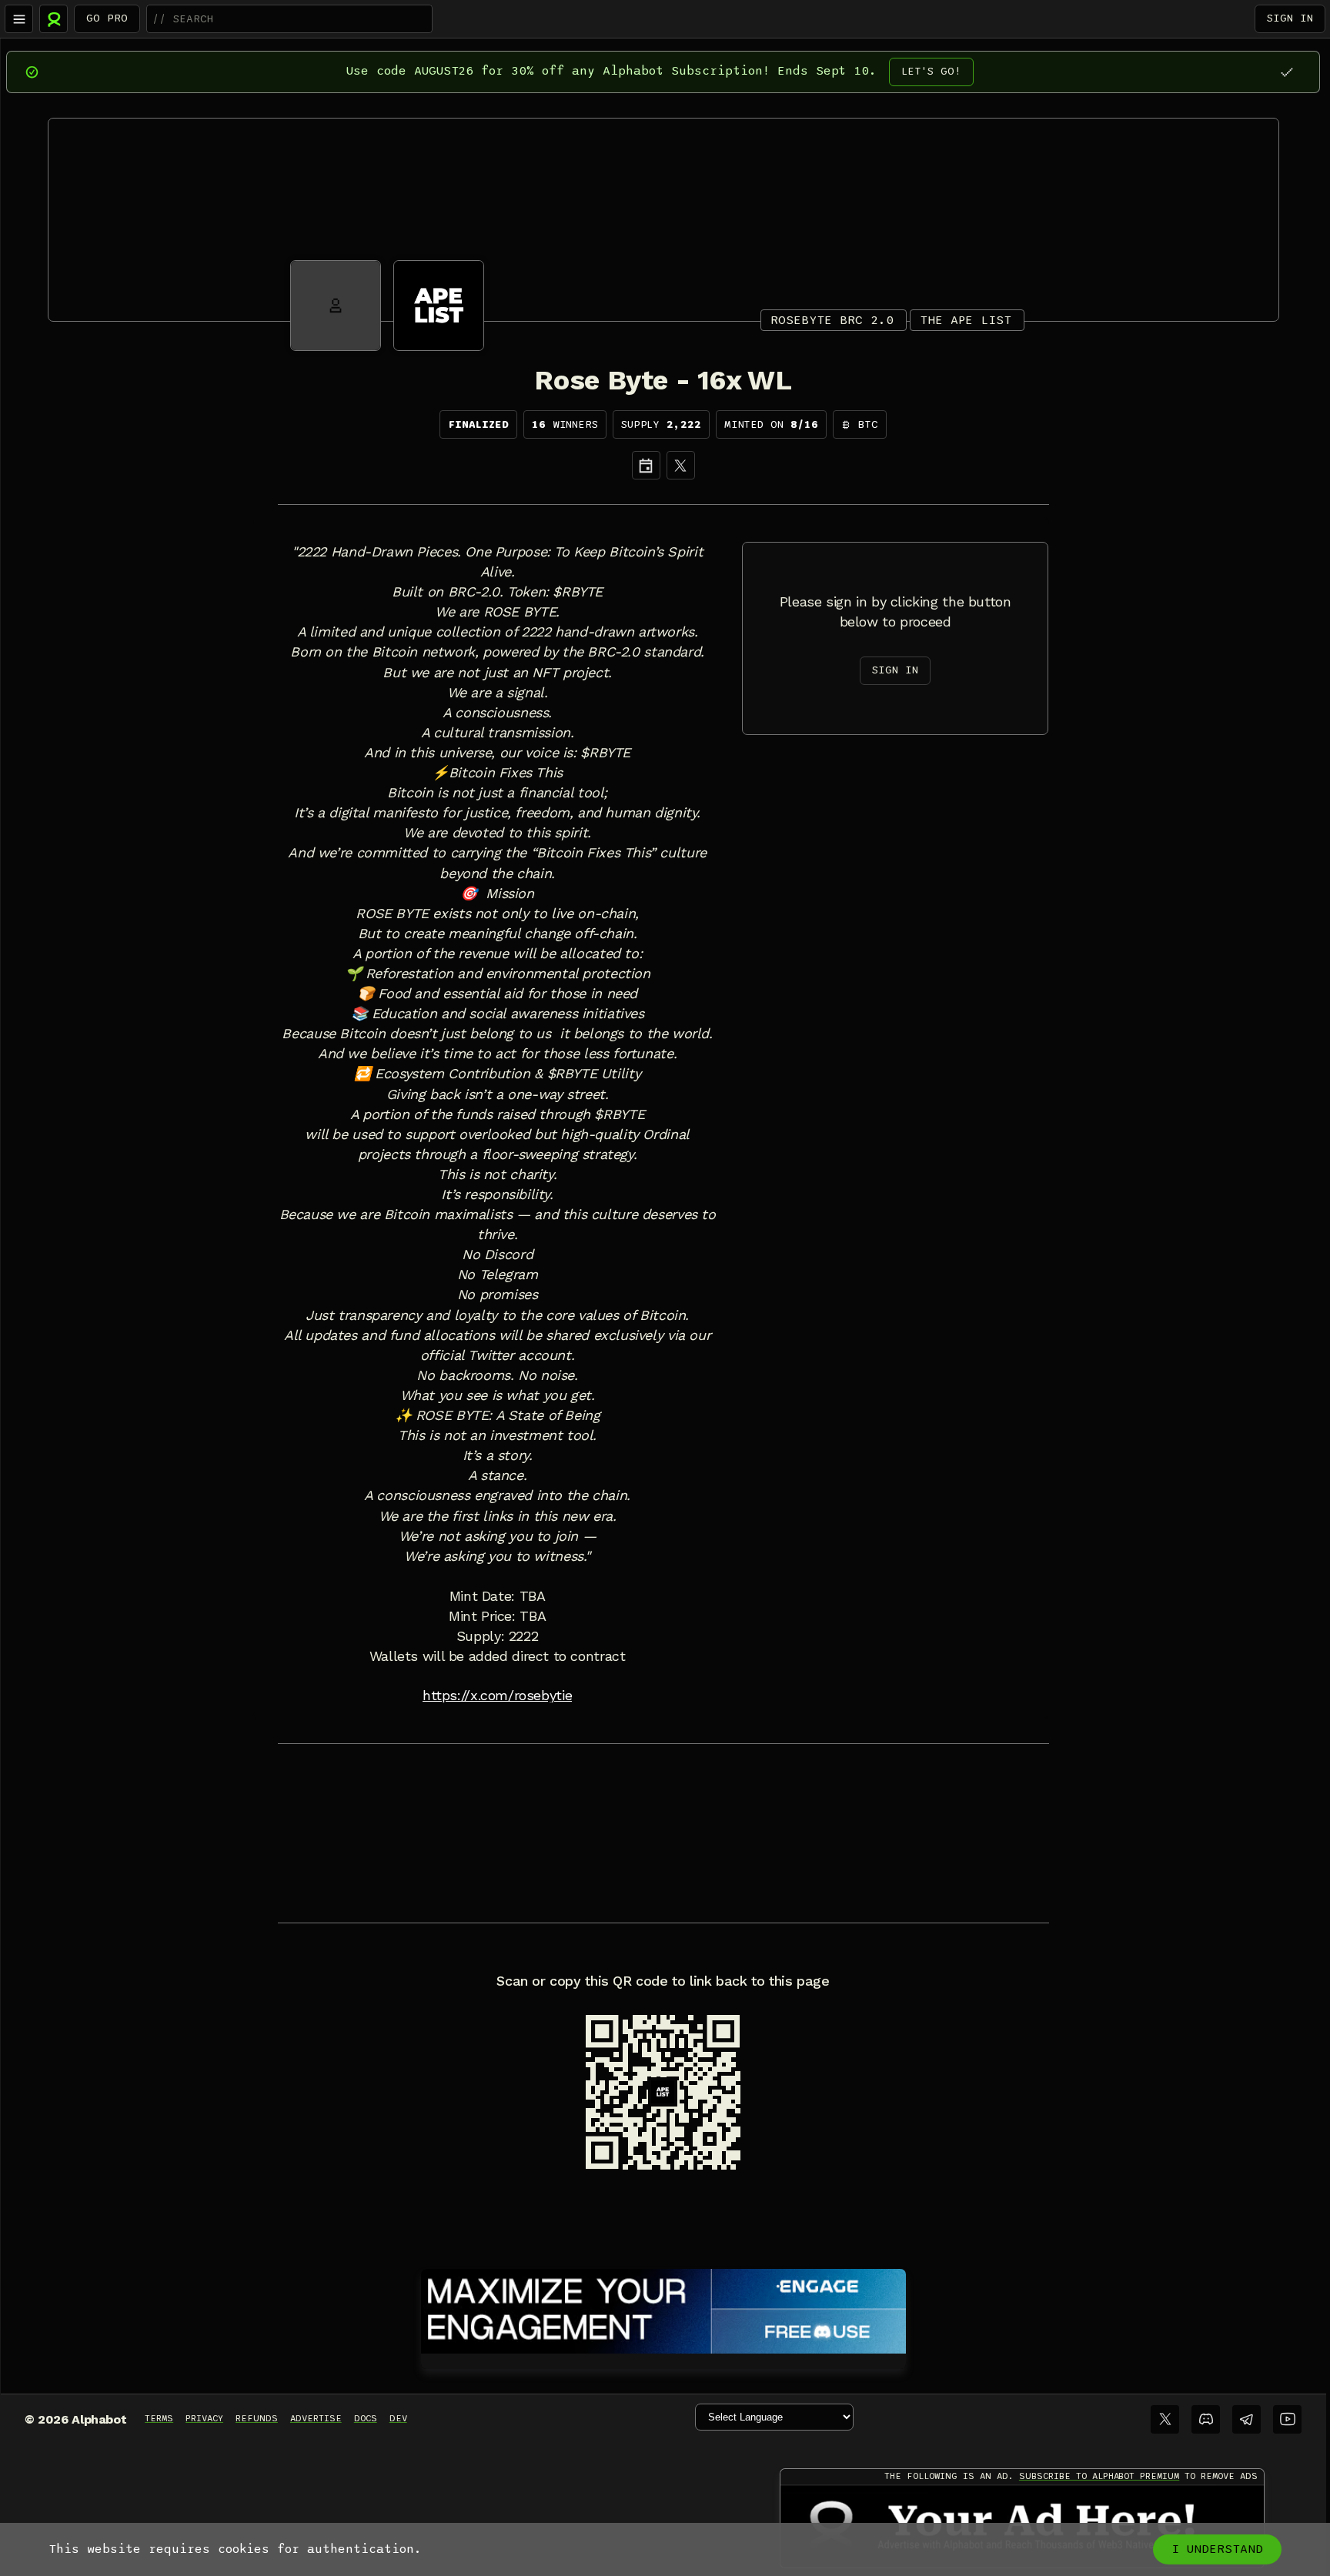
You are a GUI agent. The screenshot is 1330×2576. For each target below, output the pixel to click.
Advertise (316, 2418)
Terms (159, 2418)
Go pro (107, 18)
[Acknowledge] (1287, 72)
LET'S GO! (931, 71)
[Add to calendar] (646, 465)
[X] (681, 465)
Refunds (257, 2418)
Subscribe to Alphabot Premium (1099, 2476)
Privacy (204, 2418)
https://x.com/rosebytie (497, 1696)
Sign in (1290, 18)
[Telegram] (1246, 2419)
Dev (398, 2418)
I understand (1217, 2549)
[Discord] (1206, 2419)
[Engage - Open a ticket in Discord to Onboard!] (663, 2308)
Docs (366, 2418)
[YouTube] (1287, 2419)
